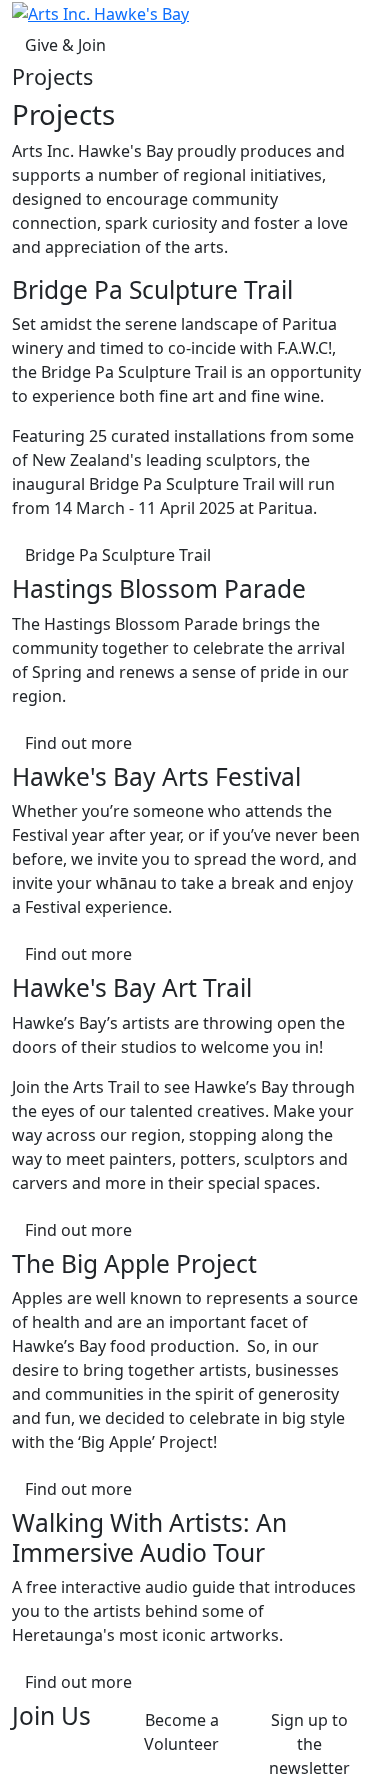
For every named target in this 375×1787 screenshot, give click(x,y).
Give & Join (65, 45)
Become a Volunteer (181, 1732)
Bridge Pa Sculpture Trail (118, 555)
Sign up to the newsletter (309, 1744)
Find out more (78, 743)
